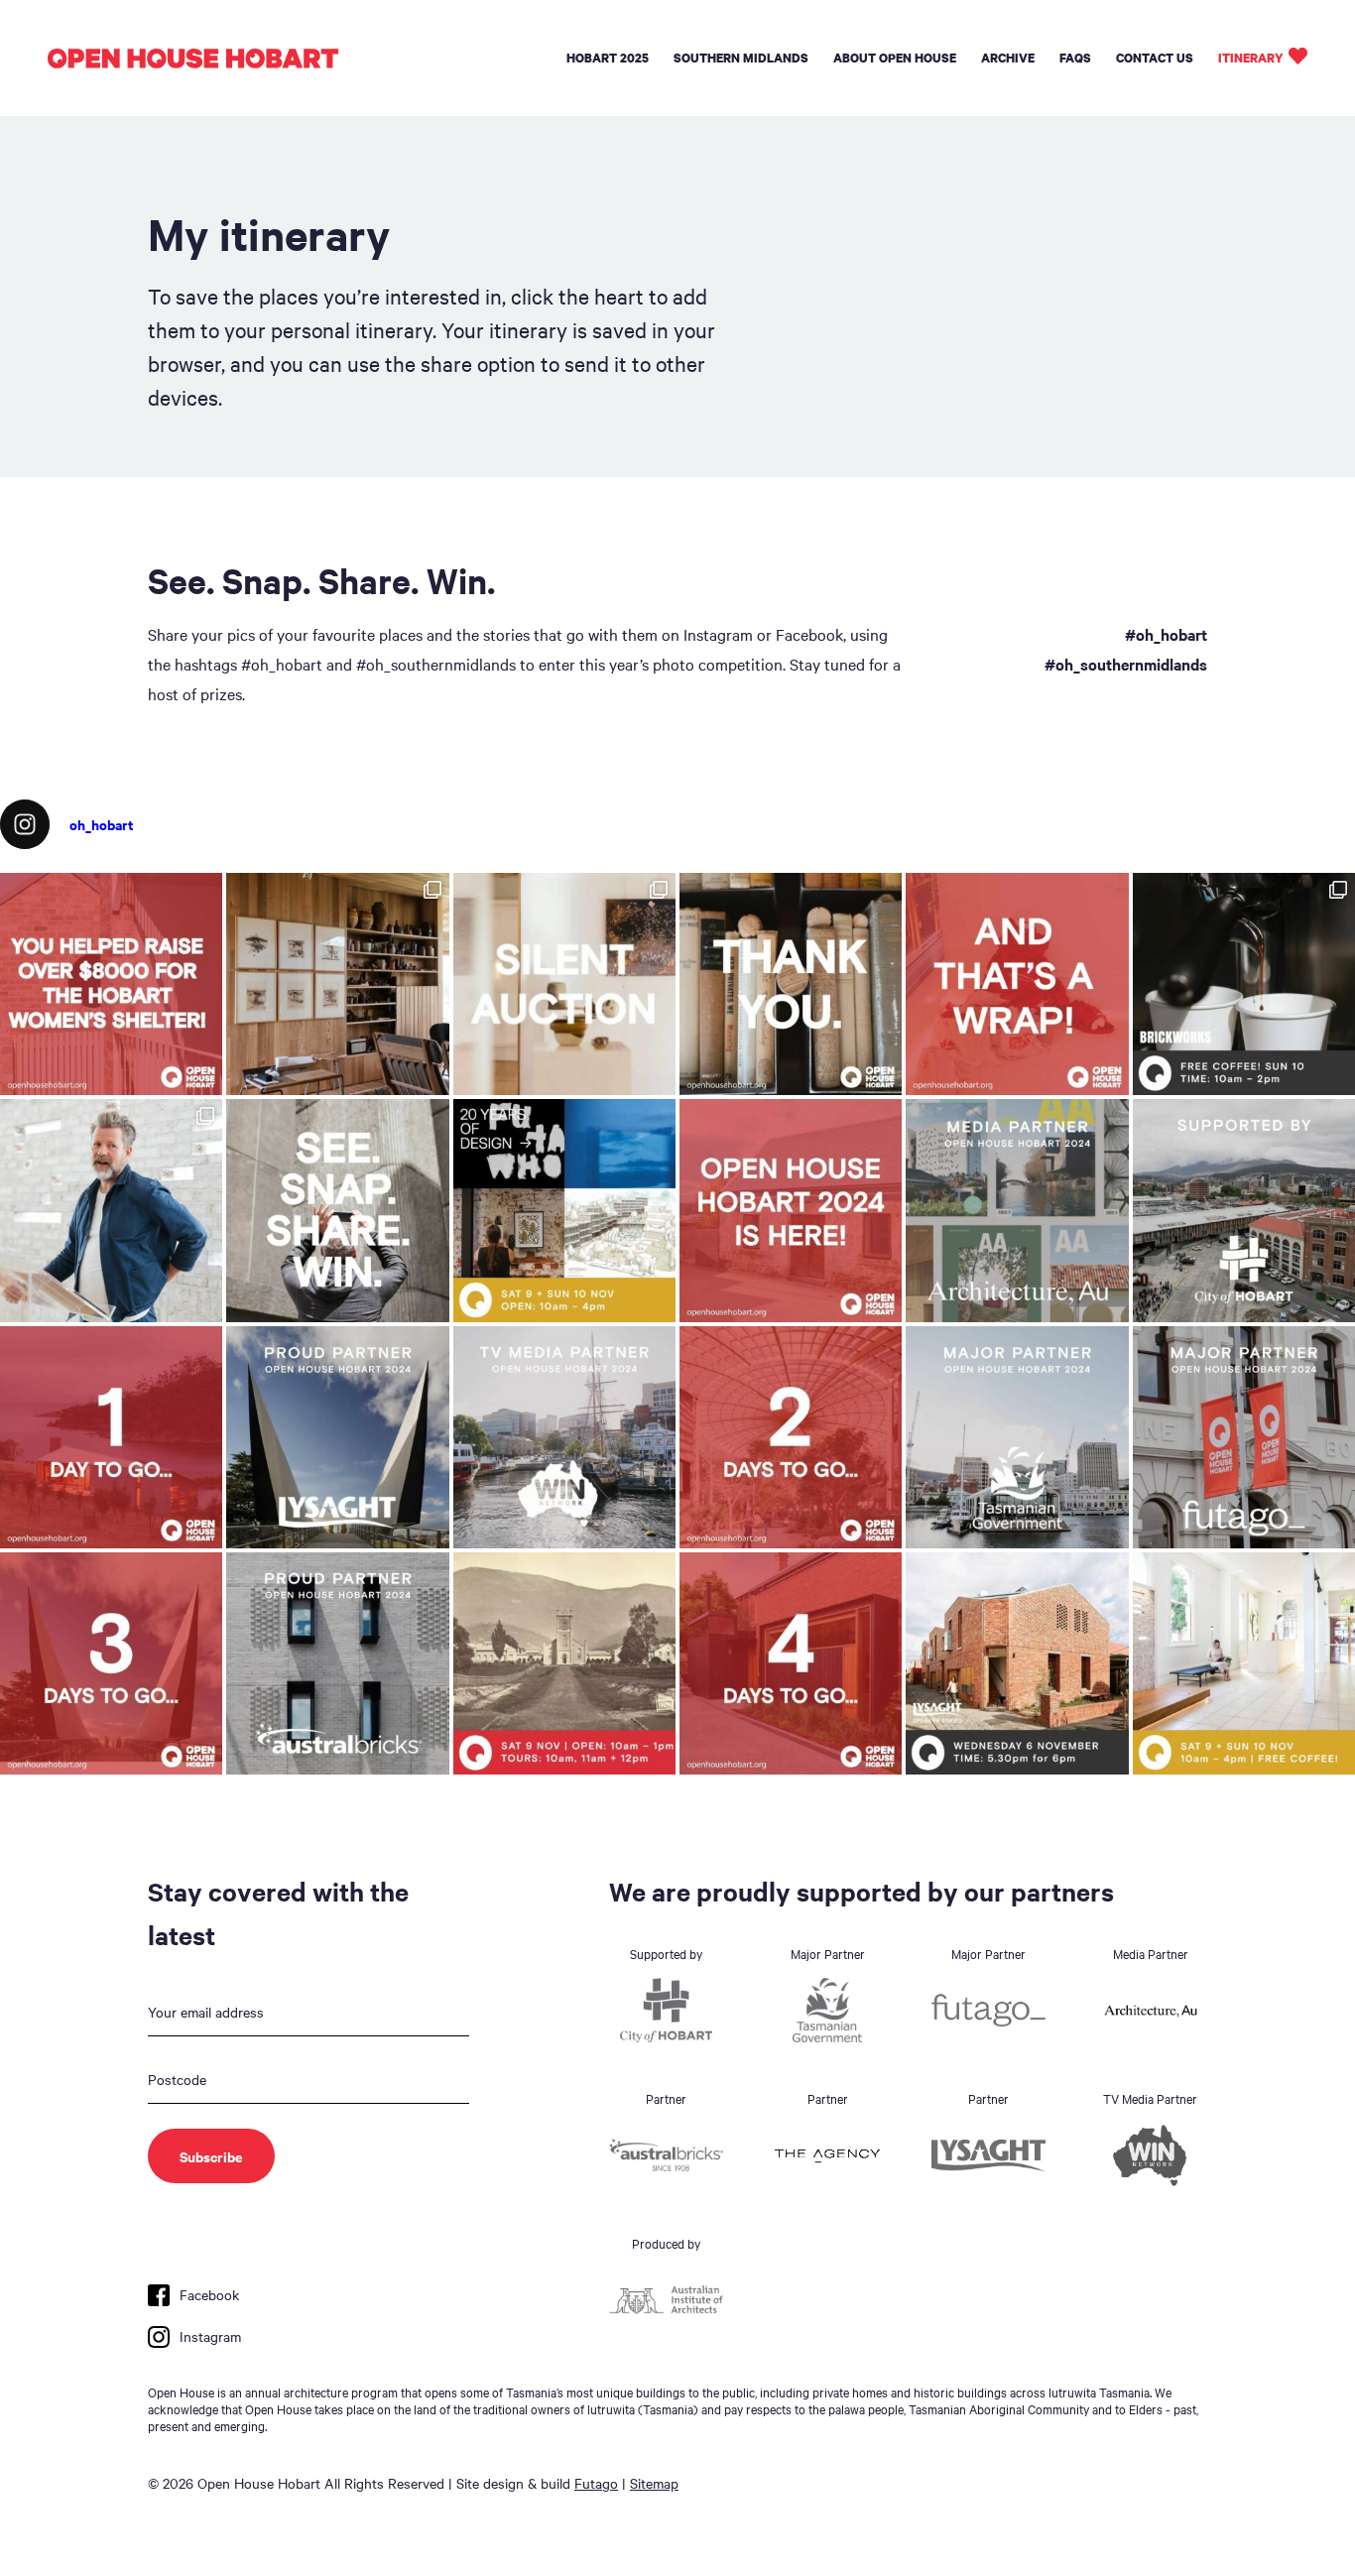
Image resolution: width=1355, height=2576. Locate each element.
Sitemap (654, 2483)
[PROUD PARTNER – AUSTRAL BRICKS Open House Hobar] (337, 1663)
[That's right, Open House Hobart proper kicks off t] (111, 1663)
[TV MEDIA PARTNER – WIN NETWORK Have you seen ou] (564, 1437)
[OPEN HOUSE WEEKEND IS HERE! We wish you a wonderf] (791, 1210)
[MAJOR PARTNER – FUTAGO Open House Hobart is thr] (1244, 1437)
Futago (596, 2483)
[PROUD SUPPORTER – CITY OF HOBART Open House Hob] (1244, 1210)
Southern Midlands (741, 58)
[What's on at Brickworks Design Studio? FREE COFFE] (1244, 984)
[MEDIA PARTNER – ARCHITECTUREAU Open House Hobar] (1017, 1210)
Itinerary (1251, 58)
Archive (1008, 58)
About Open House (895, 58)
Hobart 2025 (608, 58)
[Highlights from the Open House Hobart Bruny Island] (337, 984)
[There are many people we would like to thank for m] (791, 984)
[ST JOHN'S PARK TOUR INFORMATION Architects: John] (564, 1663)
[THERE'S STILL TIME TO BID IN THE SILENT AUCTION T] (564, 984)
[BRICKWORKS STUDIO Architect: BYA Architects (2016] (1244, 1663)
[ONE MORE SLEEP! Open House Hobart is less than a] (111, 1437)
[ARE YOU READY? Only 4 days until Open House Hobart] (791, 1663)
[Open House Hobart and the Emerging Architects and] (111, 984)
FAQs (1075, 58)
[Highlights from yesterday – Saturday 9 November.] (111, 1210)
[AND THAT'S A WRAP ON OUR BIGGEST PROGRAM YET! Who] (1017, 984)
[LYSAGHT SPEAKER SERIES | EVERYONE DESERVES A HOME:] (1017, 1663)
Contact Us (1155, 58)
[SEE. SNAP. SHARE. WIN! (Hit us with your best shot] (337, 1210)
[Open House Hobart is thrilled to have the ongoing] (337, 1437)
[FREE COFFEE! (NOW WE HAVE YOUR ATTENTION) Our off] (791, 1437)
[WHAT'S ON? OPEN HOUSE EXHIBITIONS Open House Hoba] (564, 1210)
